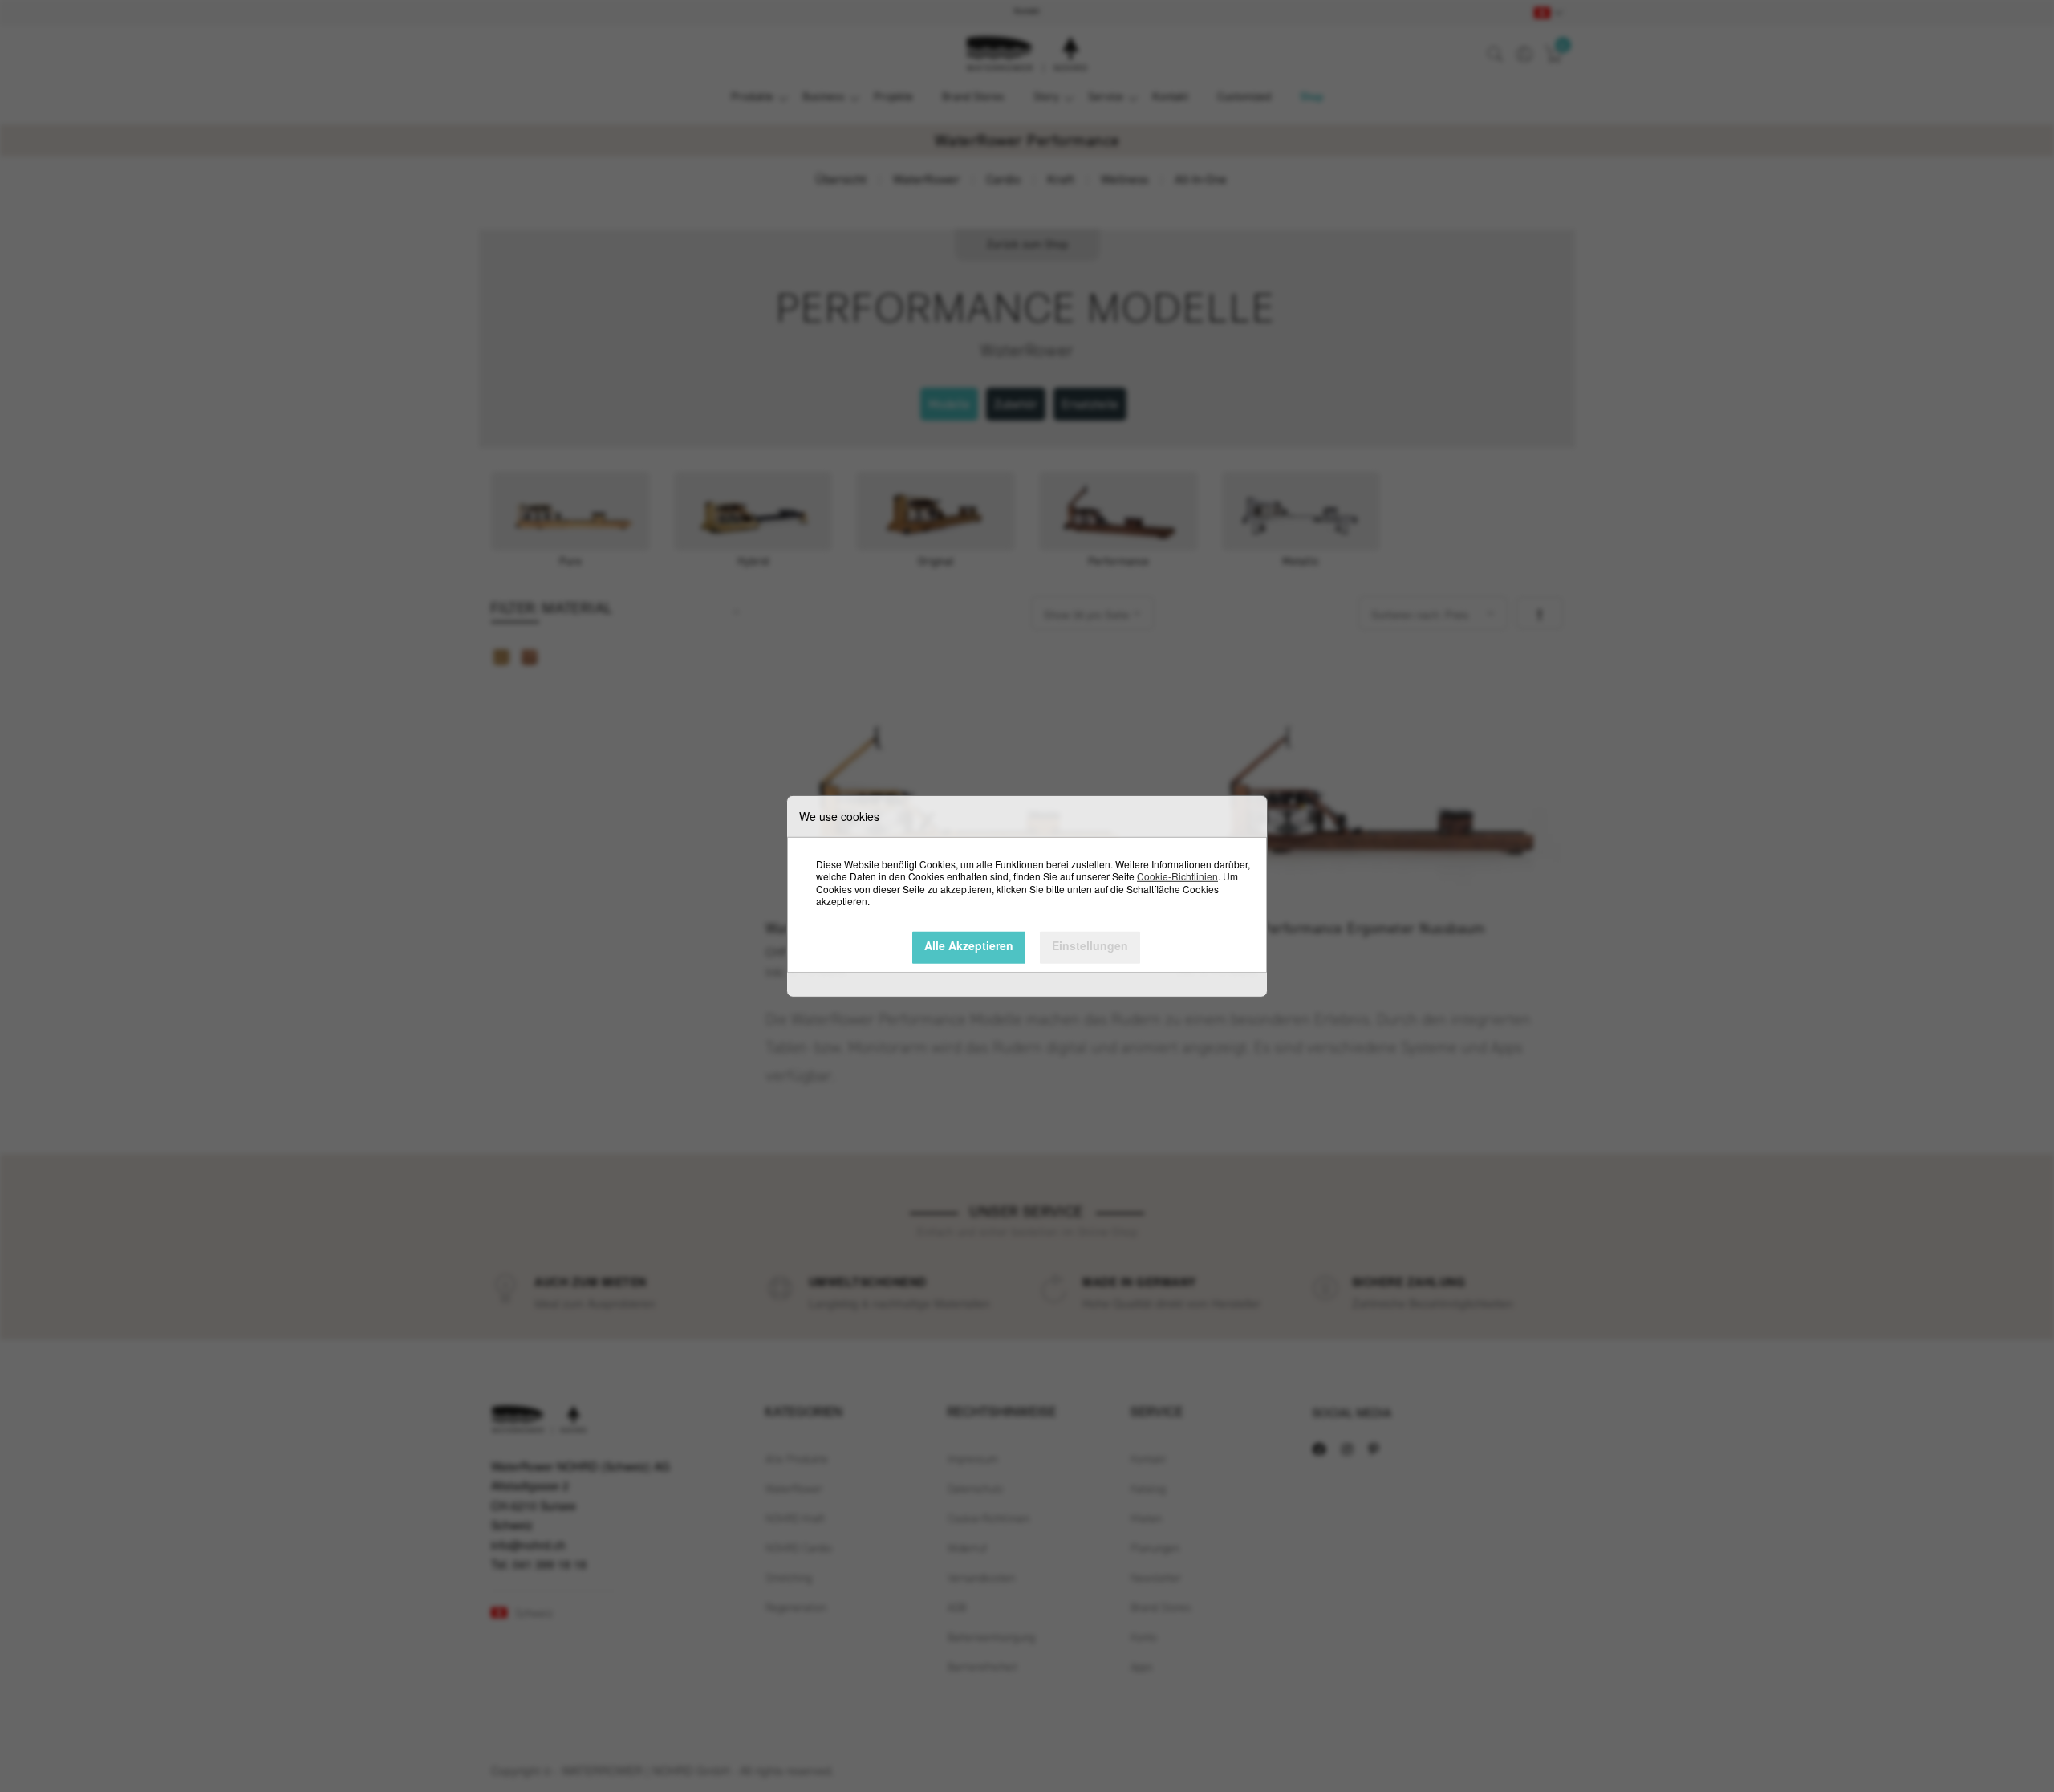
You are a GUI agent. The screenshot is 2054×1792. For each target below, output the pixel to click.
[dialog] (1027, 896)
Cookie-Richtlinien (1177, 876)
